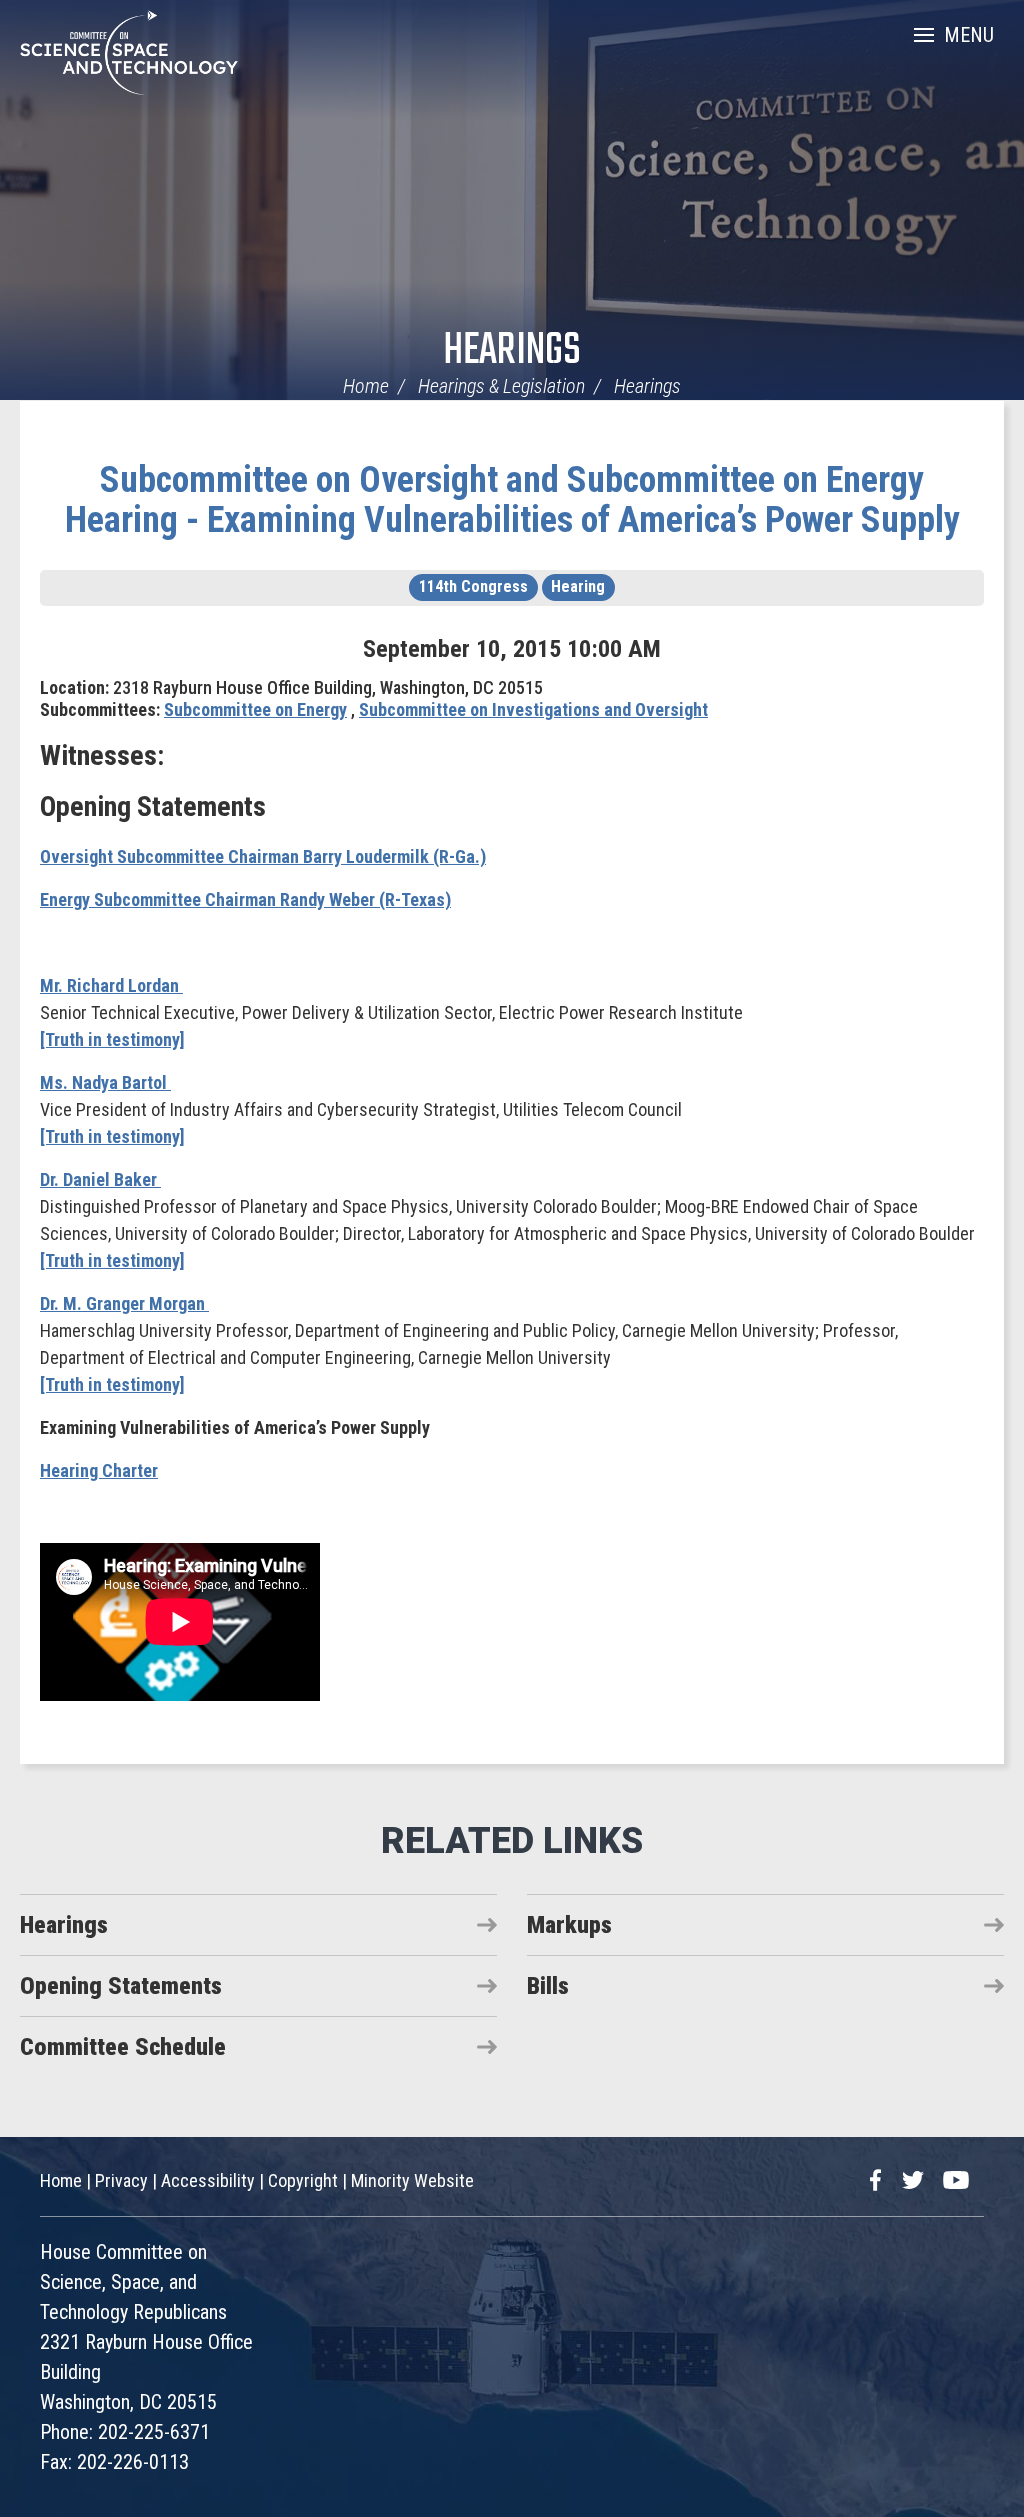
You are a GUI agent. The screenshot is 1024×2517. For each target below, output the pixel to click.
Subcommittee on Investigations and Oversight (533, 709)
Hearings (512, 351)
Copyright (303, 2180)
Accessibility (208, 2180)
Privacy (121, 2180)
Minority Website (412, 2180)
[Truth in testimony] (112, 1039)
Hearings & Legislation (501, 386)
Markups (569, 1925)
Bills (548, 1986)
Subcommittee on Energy (255, 709)
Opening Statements (121, 1986)
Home (366, 386)
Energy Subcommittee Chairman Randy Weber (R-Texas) (245, 899)
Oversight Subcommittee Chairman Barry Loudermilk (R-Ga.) (263, 856)
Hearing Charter (99, 1470)
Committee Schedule (123, 2047)
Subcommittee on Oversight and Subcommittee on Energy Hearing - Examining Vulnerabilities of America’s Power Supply (512, 500)
